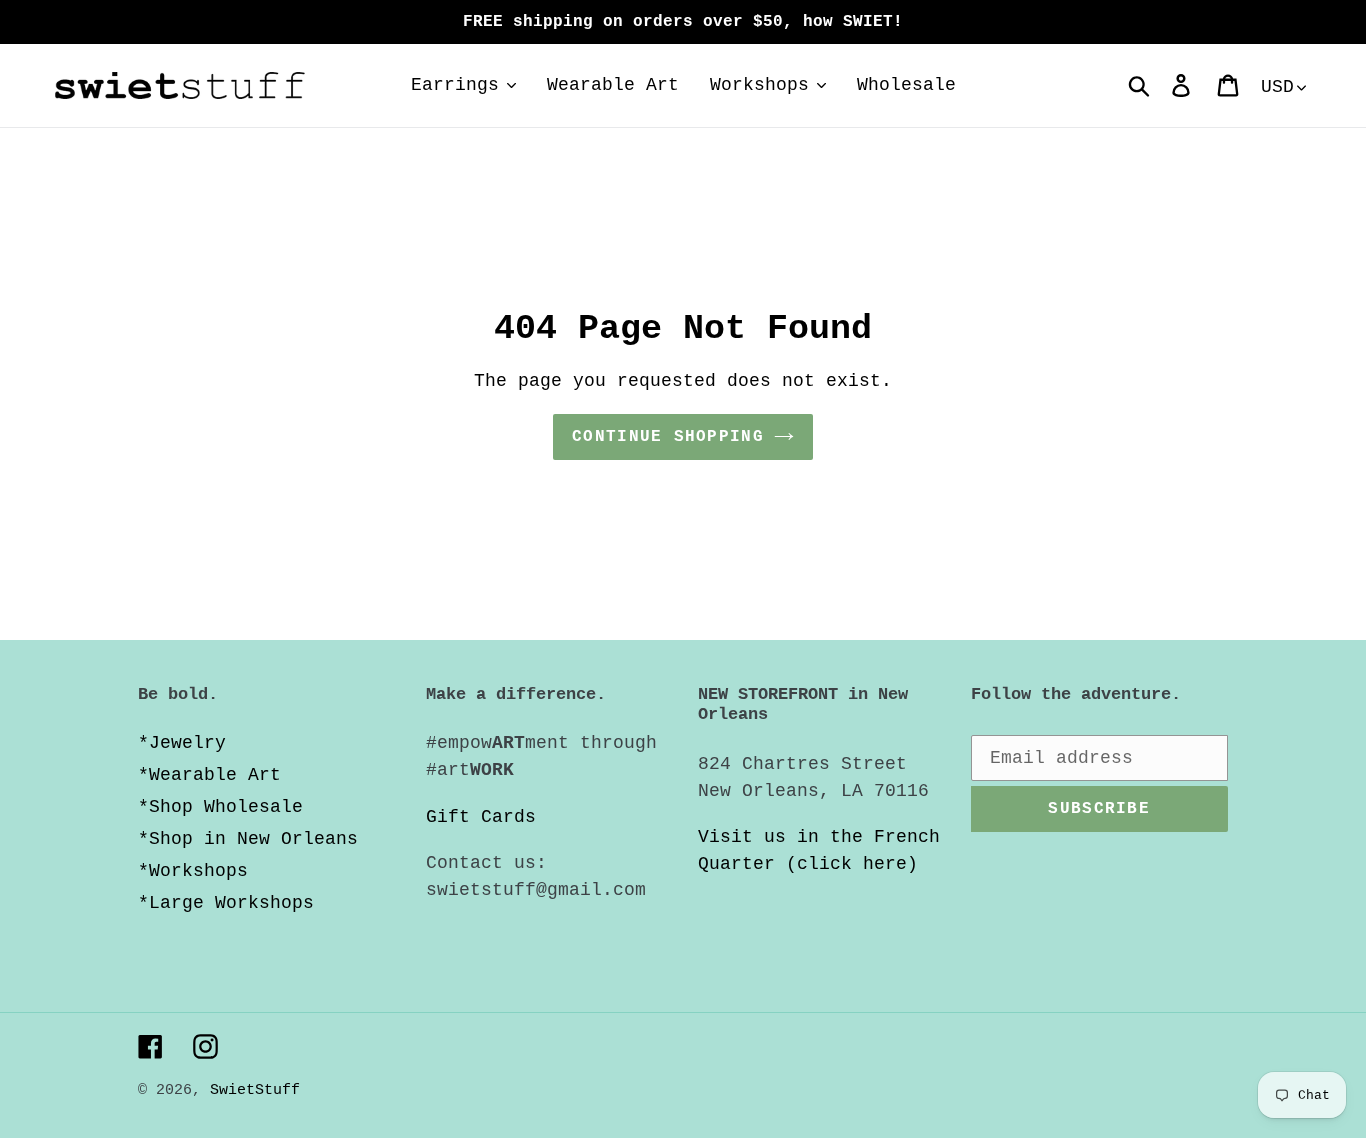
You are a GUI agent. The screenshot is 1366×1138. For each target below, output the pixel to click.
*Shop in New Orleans (248, 839)
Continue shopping (668, 437)
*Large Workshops (226, 903)
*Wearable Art (209, 775)
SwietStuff (255, 1090)
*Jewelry (182, 743)
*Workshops (193, 871)
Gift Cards (481, 817)
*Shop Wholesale (220, 807)
